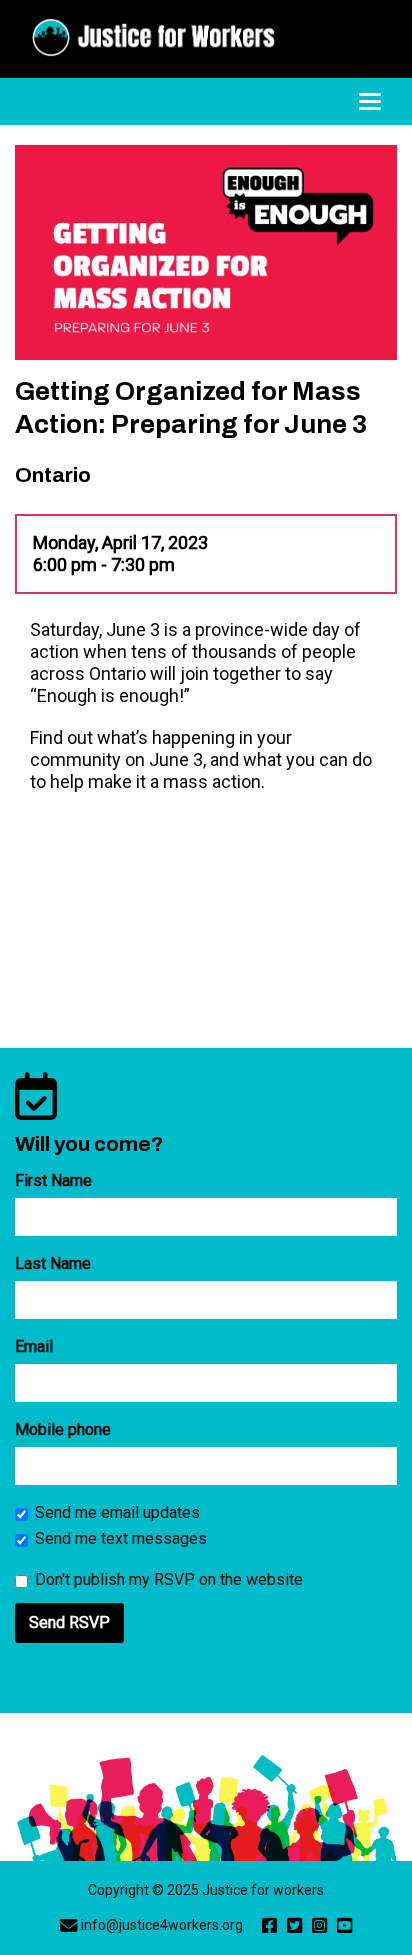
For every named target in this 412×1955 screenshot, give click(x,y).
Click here (158, 760)
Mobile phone (63, 1429)
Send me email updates (117, 1512)
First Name (53, 1180)
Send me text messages (121, 1538)
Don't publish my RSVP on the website (169, 1579)
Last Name (53, 1263)
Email (34, 1346)
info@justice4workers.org (162, 1925)
